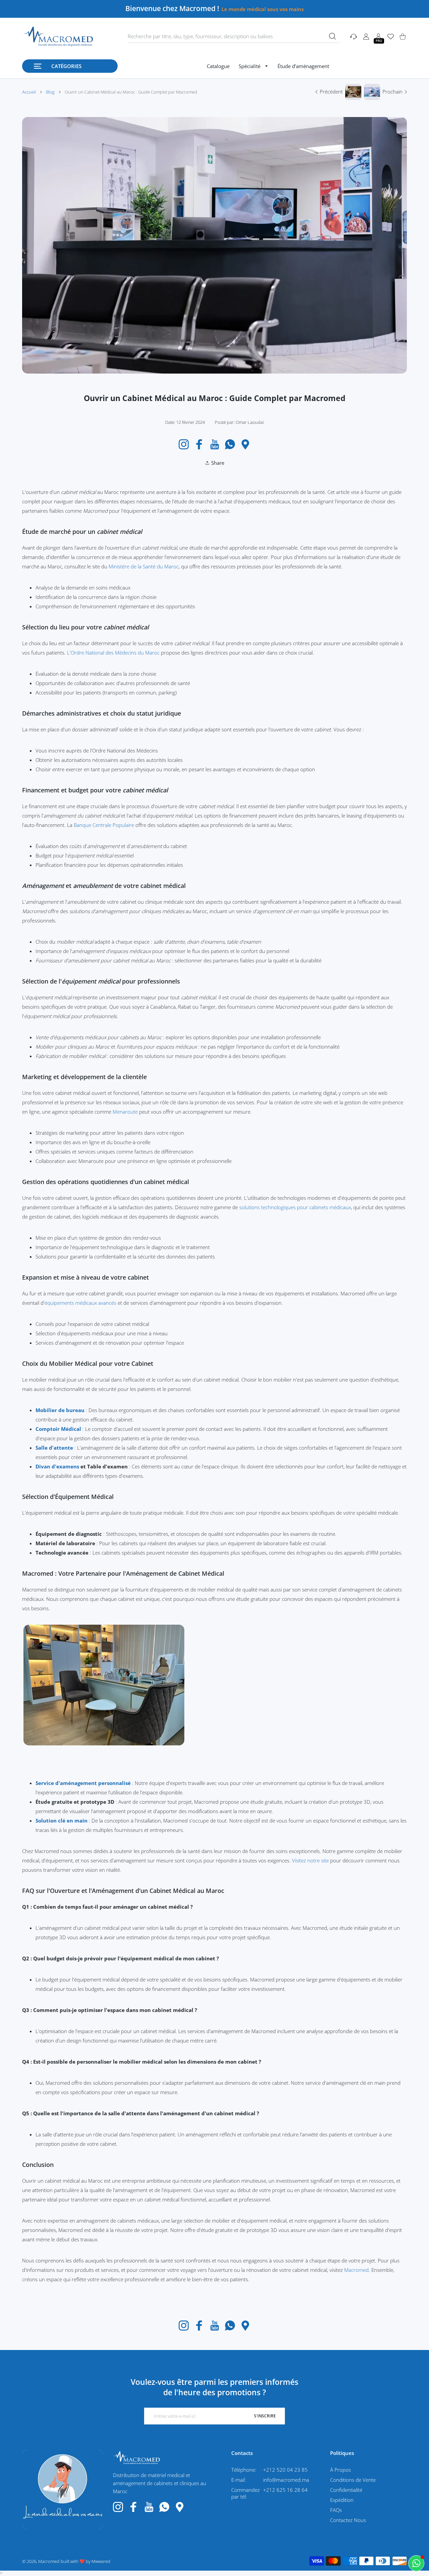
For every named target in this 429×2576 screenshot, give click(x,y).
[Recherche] (332, 36)
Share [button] (218, 463)
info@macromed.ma (286, 2480)
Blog (50, 92)
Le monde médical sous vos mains (263, 9)
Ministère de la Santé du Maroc (144, 566)
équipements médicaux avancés (80, 1303)
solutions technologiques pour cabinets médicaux (295, 1207)
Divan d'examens (58, 1466)
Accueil (29, 92)
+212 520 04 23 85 (285, 2470)
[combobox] (233, 37)
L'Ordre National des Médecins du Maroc (113, 653)
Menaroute (126, 1112)
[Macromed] (58, 37)
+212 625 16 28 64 (285, 2490)
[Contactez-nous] (416, 2563)
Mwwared (101, 2561)
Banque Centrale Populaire (104, 825)
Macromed (356, 2270)
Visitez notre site (310, 1860)
